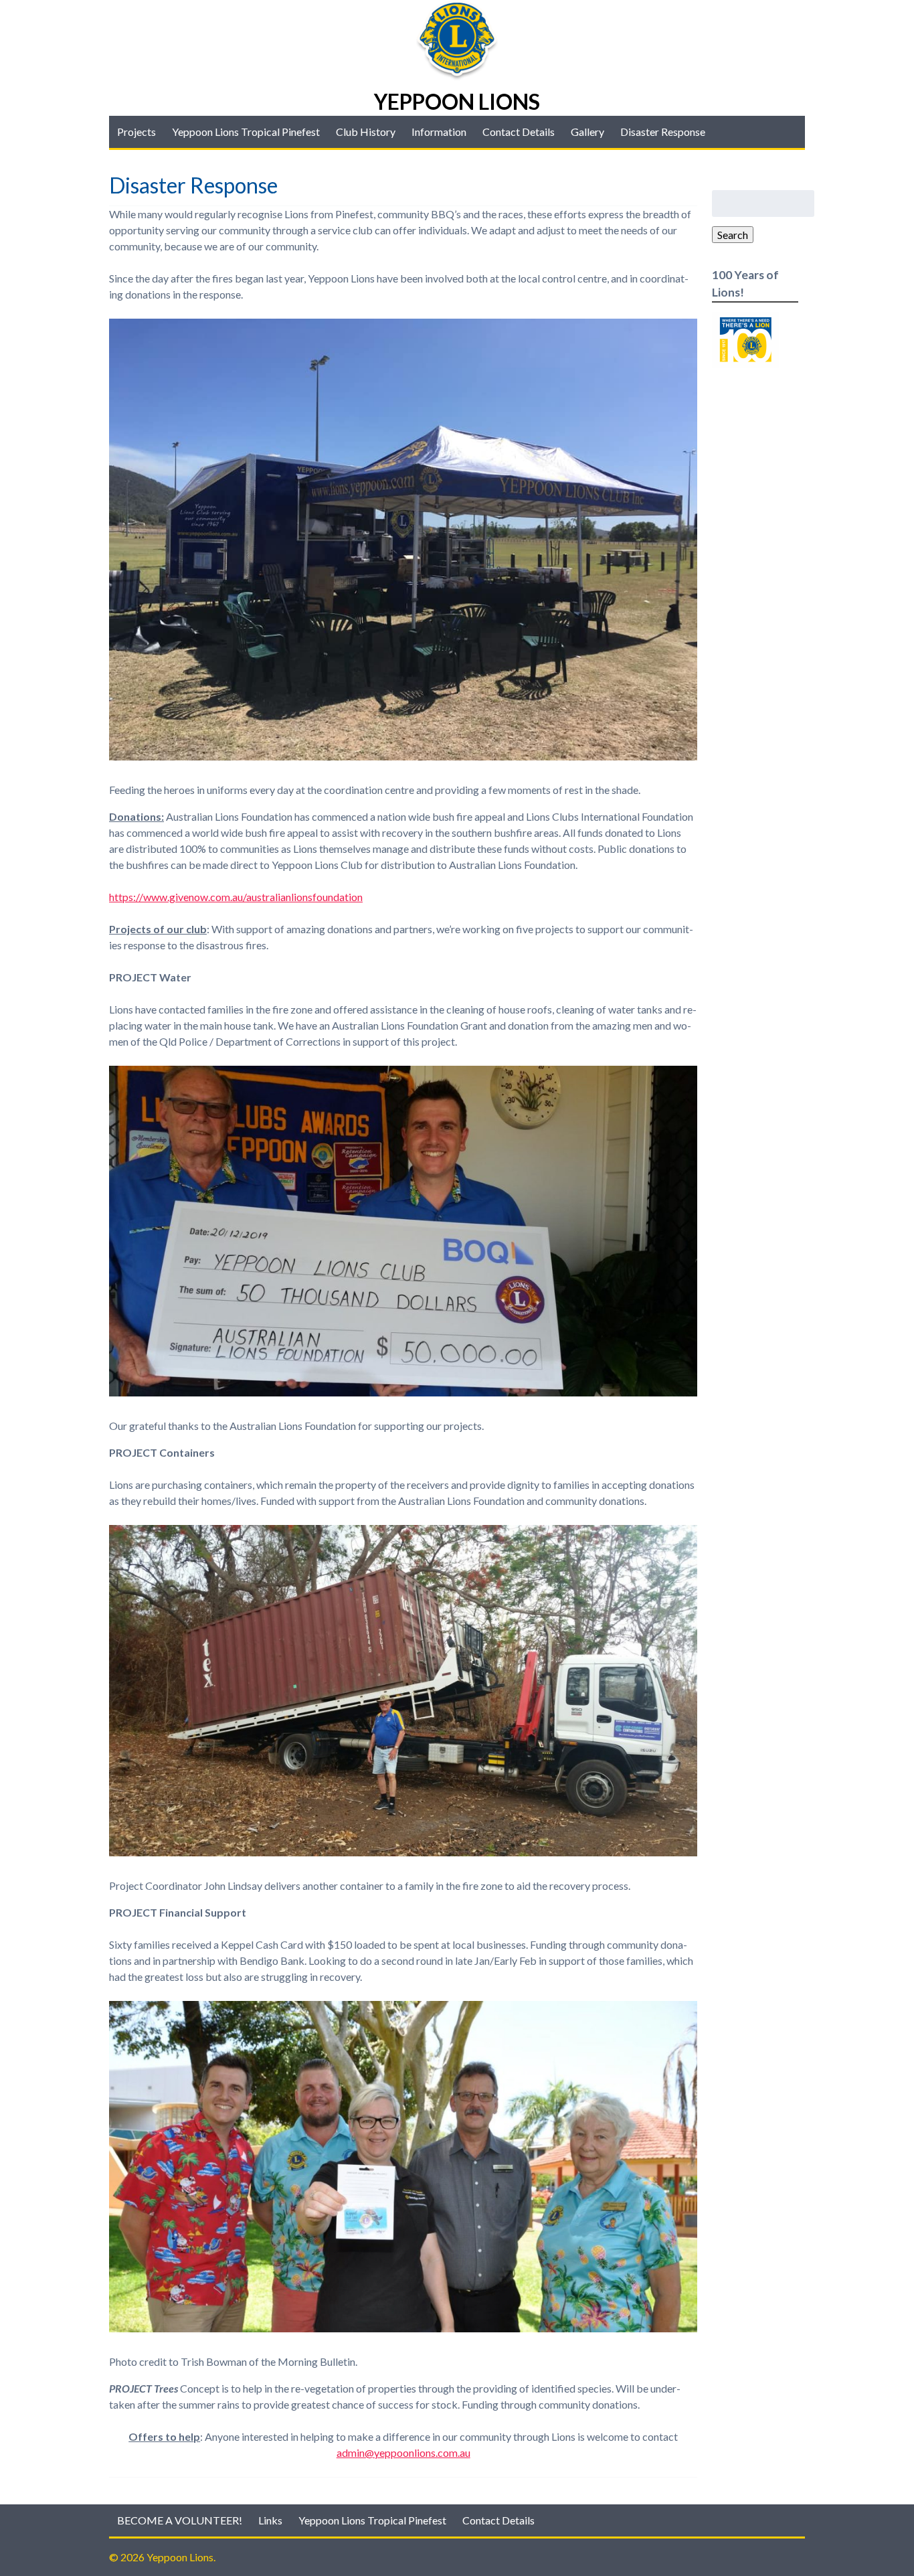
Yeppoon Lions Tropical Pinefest (246, 132)
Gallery (587, 132)
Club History (366, 132)
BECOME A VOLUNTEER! (180, 2520)
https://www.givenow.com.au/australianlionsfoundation (236, 897)
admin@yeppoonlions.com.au (403, 2452)
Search (733, 235)
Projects (136, 132)
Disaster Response (663, 132)
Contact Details (519, 132)
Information (439, 132)
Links (270, 2520)
